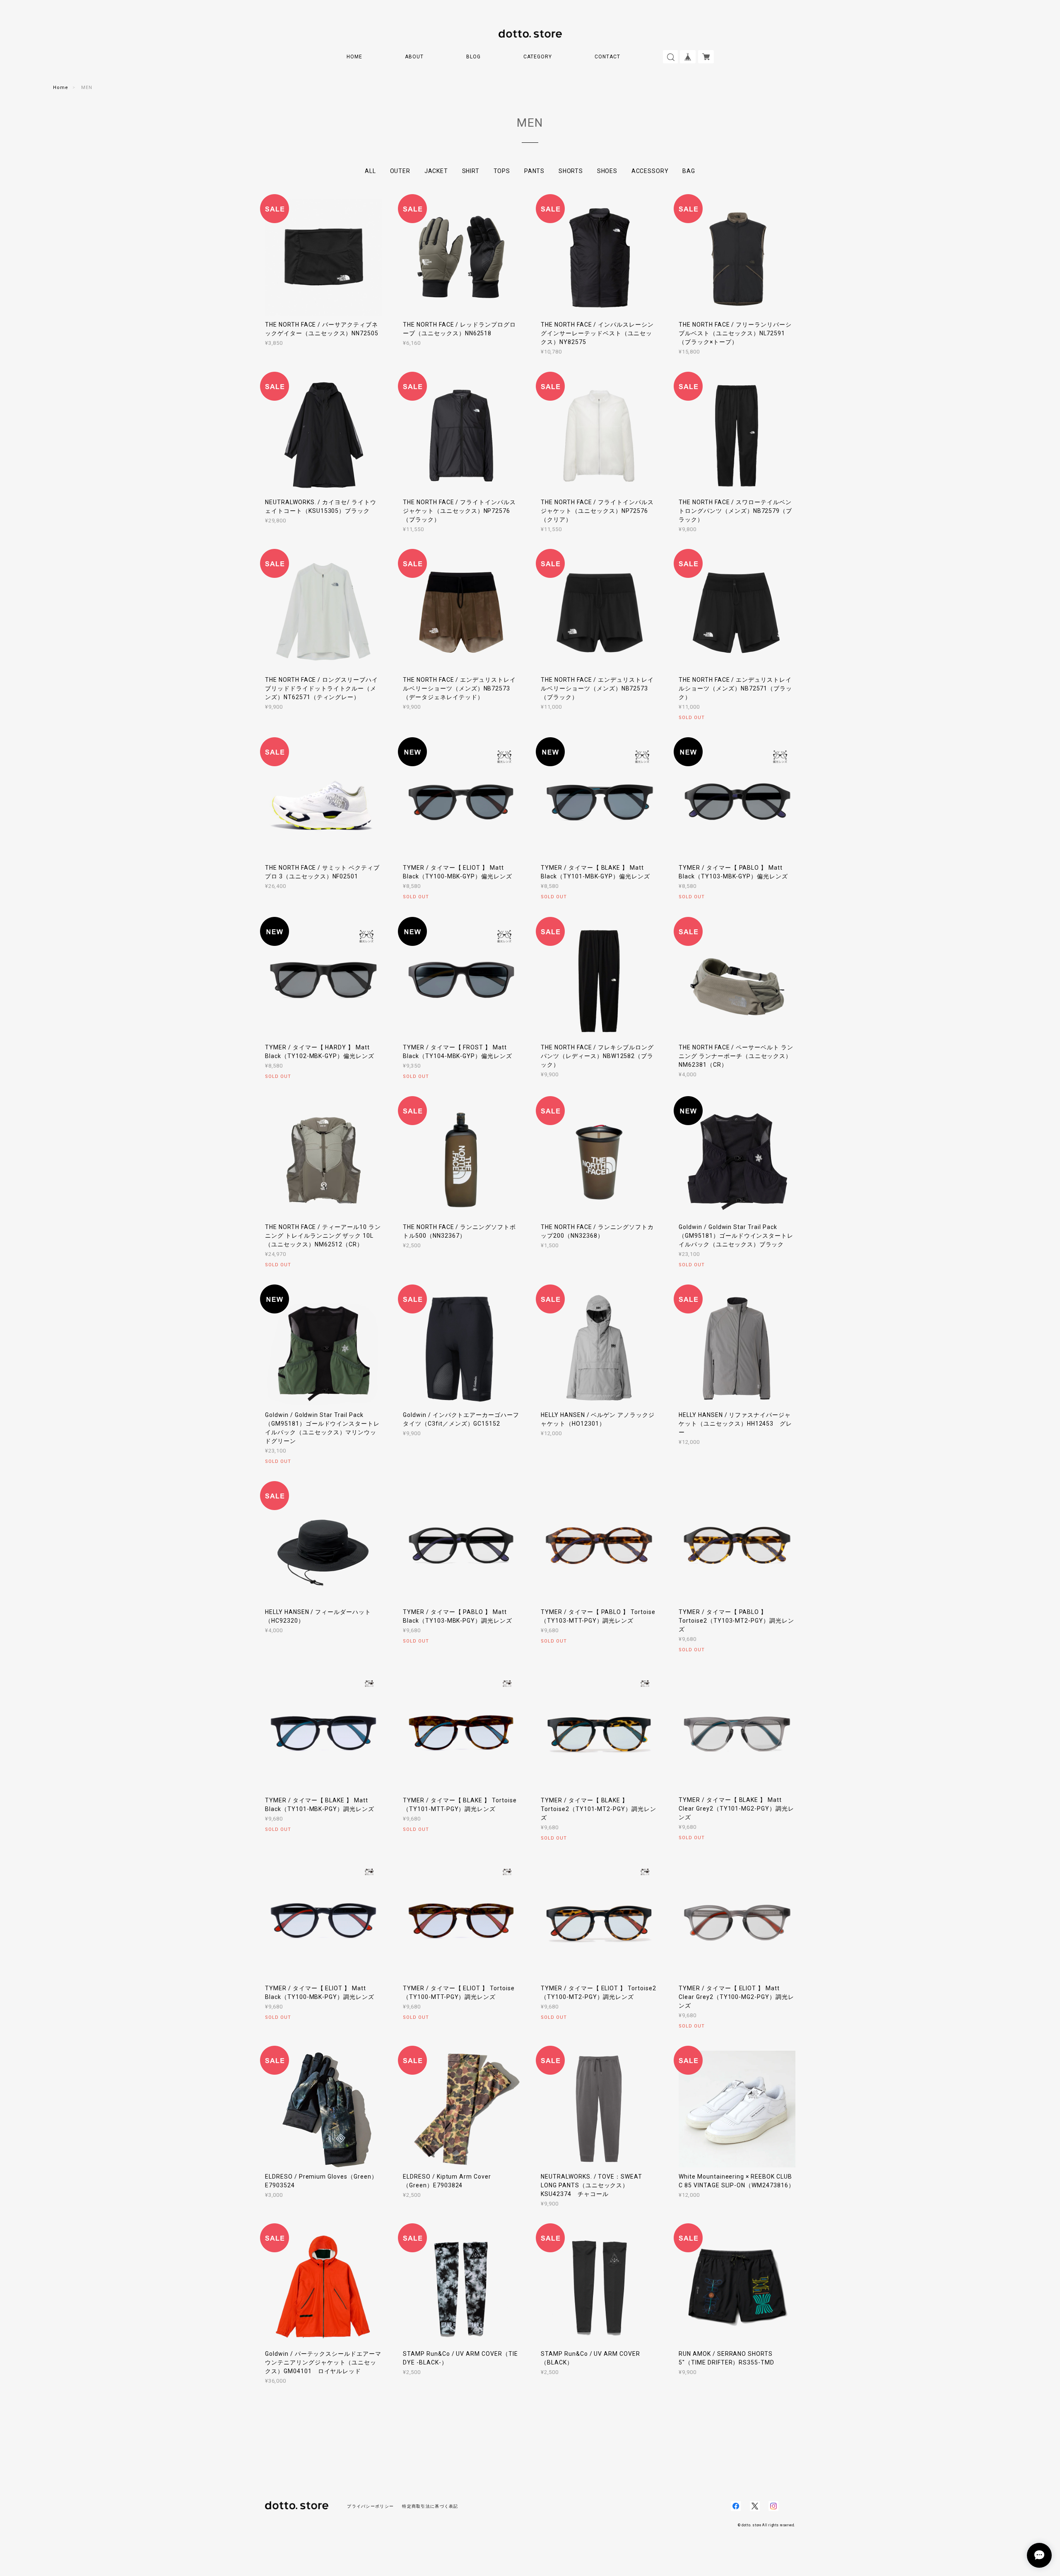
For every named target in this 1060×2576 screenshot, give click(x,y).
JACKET (436, 171)
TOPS (502, 171)
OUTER (400, 171)
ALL (370, 171)
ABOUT (414, 57)
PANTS (534, 171)
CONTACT (607, 57)
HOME (354, 57)
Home (61, 88)
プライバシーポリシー (370, 2506)
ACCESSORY (650, 171)
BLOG (473, 57)
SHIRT (471, 171)
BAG (689, 171)
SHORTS (571, 171)
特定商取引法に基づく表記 (430, 2506)
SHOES (607, 171)
